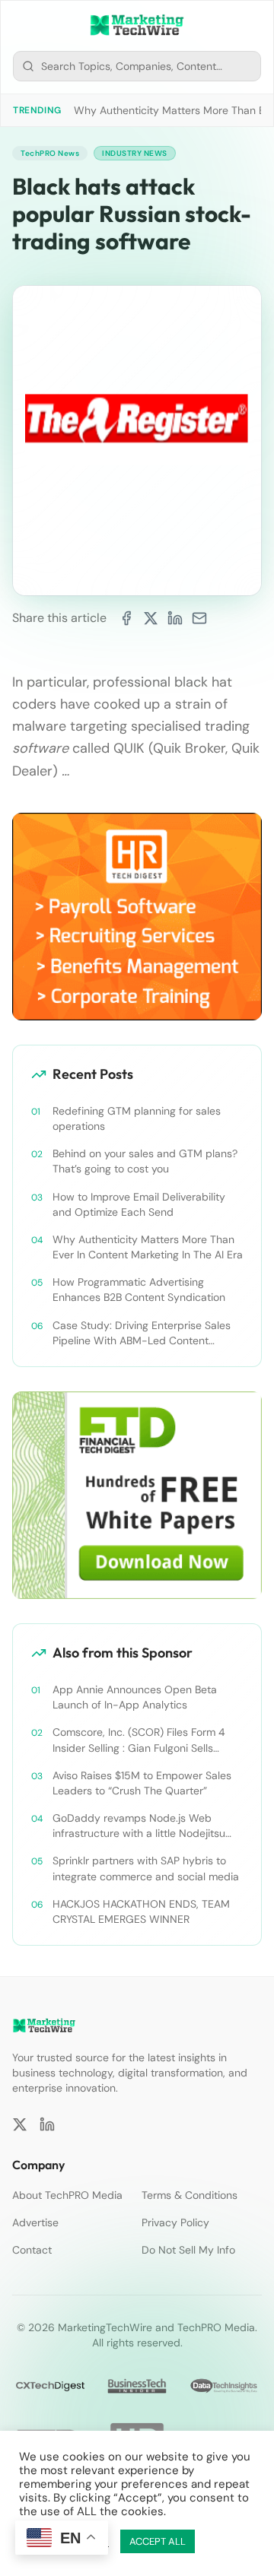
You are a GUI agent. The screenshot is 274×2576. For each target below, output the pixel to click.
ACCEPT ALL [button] (158, 2541)
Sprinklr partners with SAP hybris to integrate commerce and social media (146, 1868)
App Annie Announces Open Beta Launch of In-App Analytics (135, 1697)
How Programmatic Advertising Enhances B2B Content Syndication (139, 1290)
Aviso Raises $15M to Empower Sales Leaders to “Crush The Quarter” (142, 1783)
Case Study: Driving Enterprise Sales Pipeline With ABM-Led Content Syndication (142, 1333)
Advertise (35, 2222)
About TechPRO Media (67, 2195)
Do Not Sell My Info (188, 2250)
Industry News (135, 153)
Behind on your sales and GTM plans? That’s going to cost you (145, 1161)
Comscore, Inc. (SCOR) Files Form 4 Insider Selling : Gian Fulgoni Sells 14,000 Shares (139, 1740)
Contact (32, 2250)
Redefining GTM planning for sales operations (137, 1118)
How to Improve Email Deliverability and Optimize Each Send (139, 1204)
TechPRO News (50, 153)
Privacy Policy (175, 2222)
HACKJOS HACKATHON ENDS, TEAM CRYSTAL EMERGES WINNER (141, 1911)
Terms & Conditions (190, 2195)
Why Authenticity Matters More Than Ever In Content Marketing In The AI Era (148, 1247)
